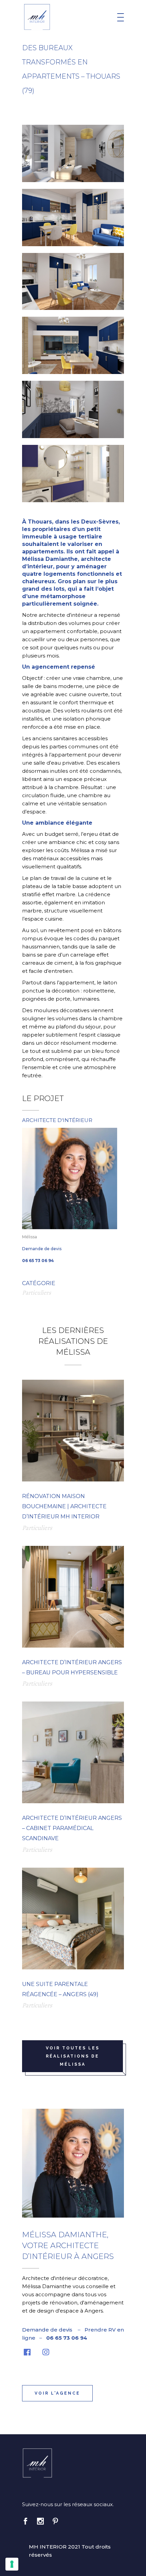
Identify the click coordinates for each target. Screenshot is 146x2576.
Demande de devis (42, 1249)
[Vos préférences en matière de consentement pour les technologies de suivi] (12, 2564)
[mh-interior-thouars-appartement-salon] (73, 282)
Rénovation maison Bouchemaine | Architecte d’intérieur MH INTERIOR (64, 1506)
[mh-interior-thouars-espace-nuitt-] (73, 409)
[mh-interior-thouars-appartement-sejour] (73, 345)
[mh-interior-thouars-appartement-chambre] (73, 153)
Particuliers (36, 1293)
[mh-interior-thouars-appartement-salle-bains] (73, 474)
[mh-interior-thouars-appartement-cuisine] (73, 218)
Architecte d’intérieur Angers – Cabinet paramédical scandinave (72, 1828)
